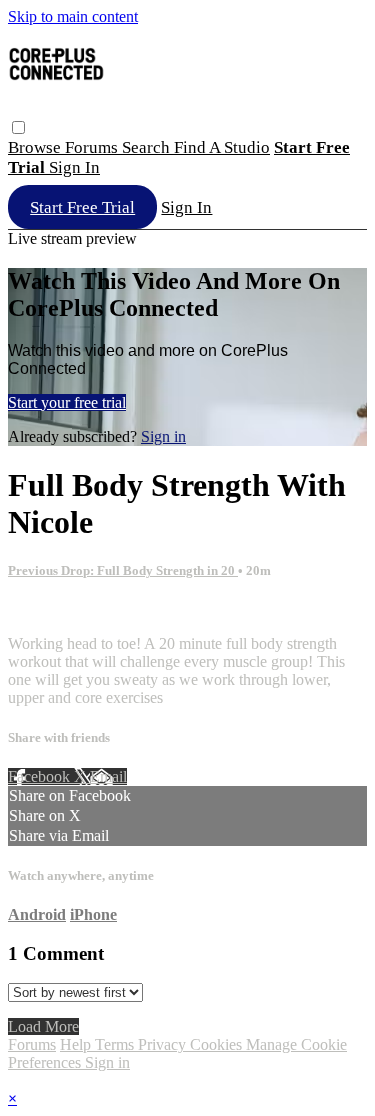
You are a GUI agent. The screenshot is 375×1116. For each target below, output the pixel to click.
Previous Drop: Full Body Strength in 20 (123, 570)
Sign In (186, 207)
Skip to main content (73, 16)
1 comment (43, 609)
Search (148, 147)
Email (108, 776)
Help (77, 1044)
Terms (116, 1044)
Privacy (164, 1044)
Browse (36, 147)
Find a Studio (222, 147)
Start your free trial (67, 402)
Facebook (41, 776)
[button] (18, 127)
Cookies (218, 1044)
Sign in (74, 167)
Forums (93, 147)
